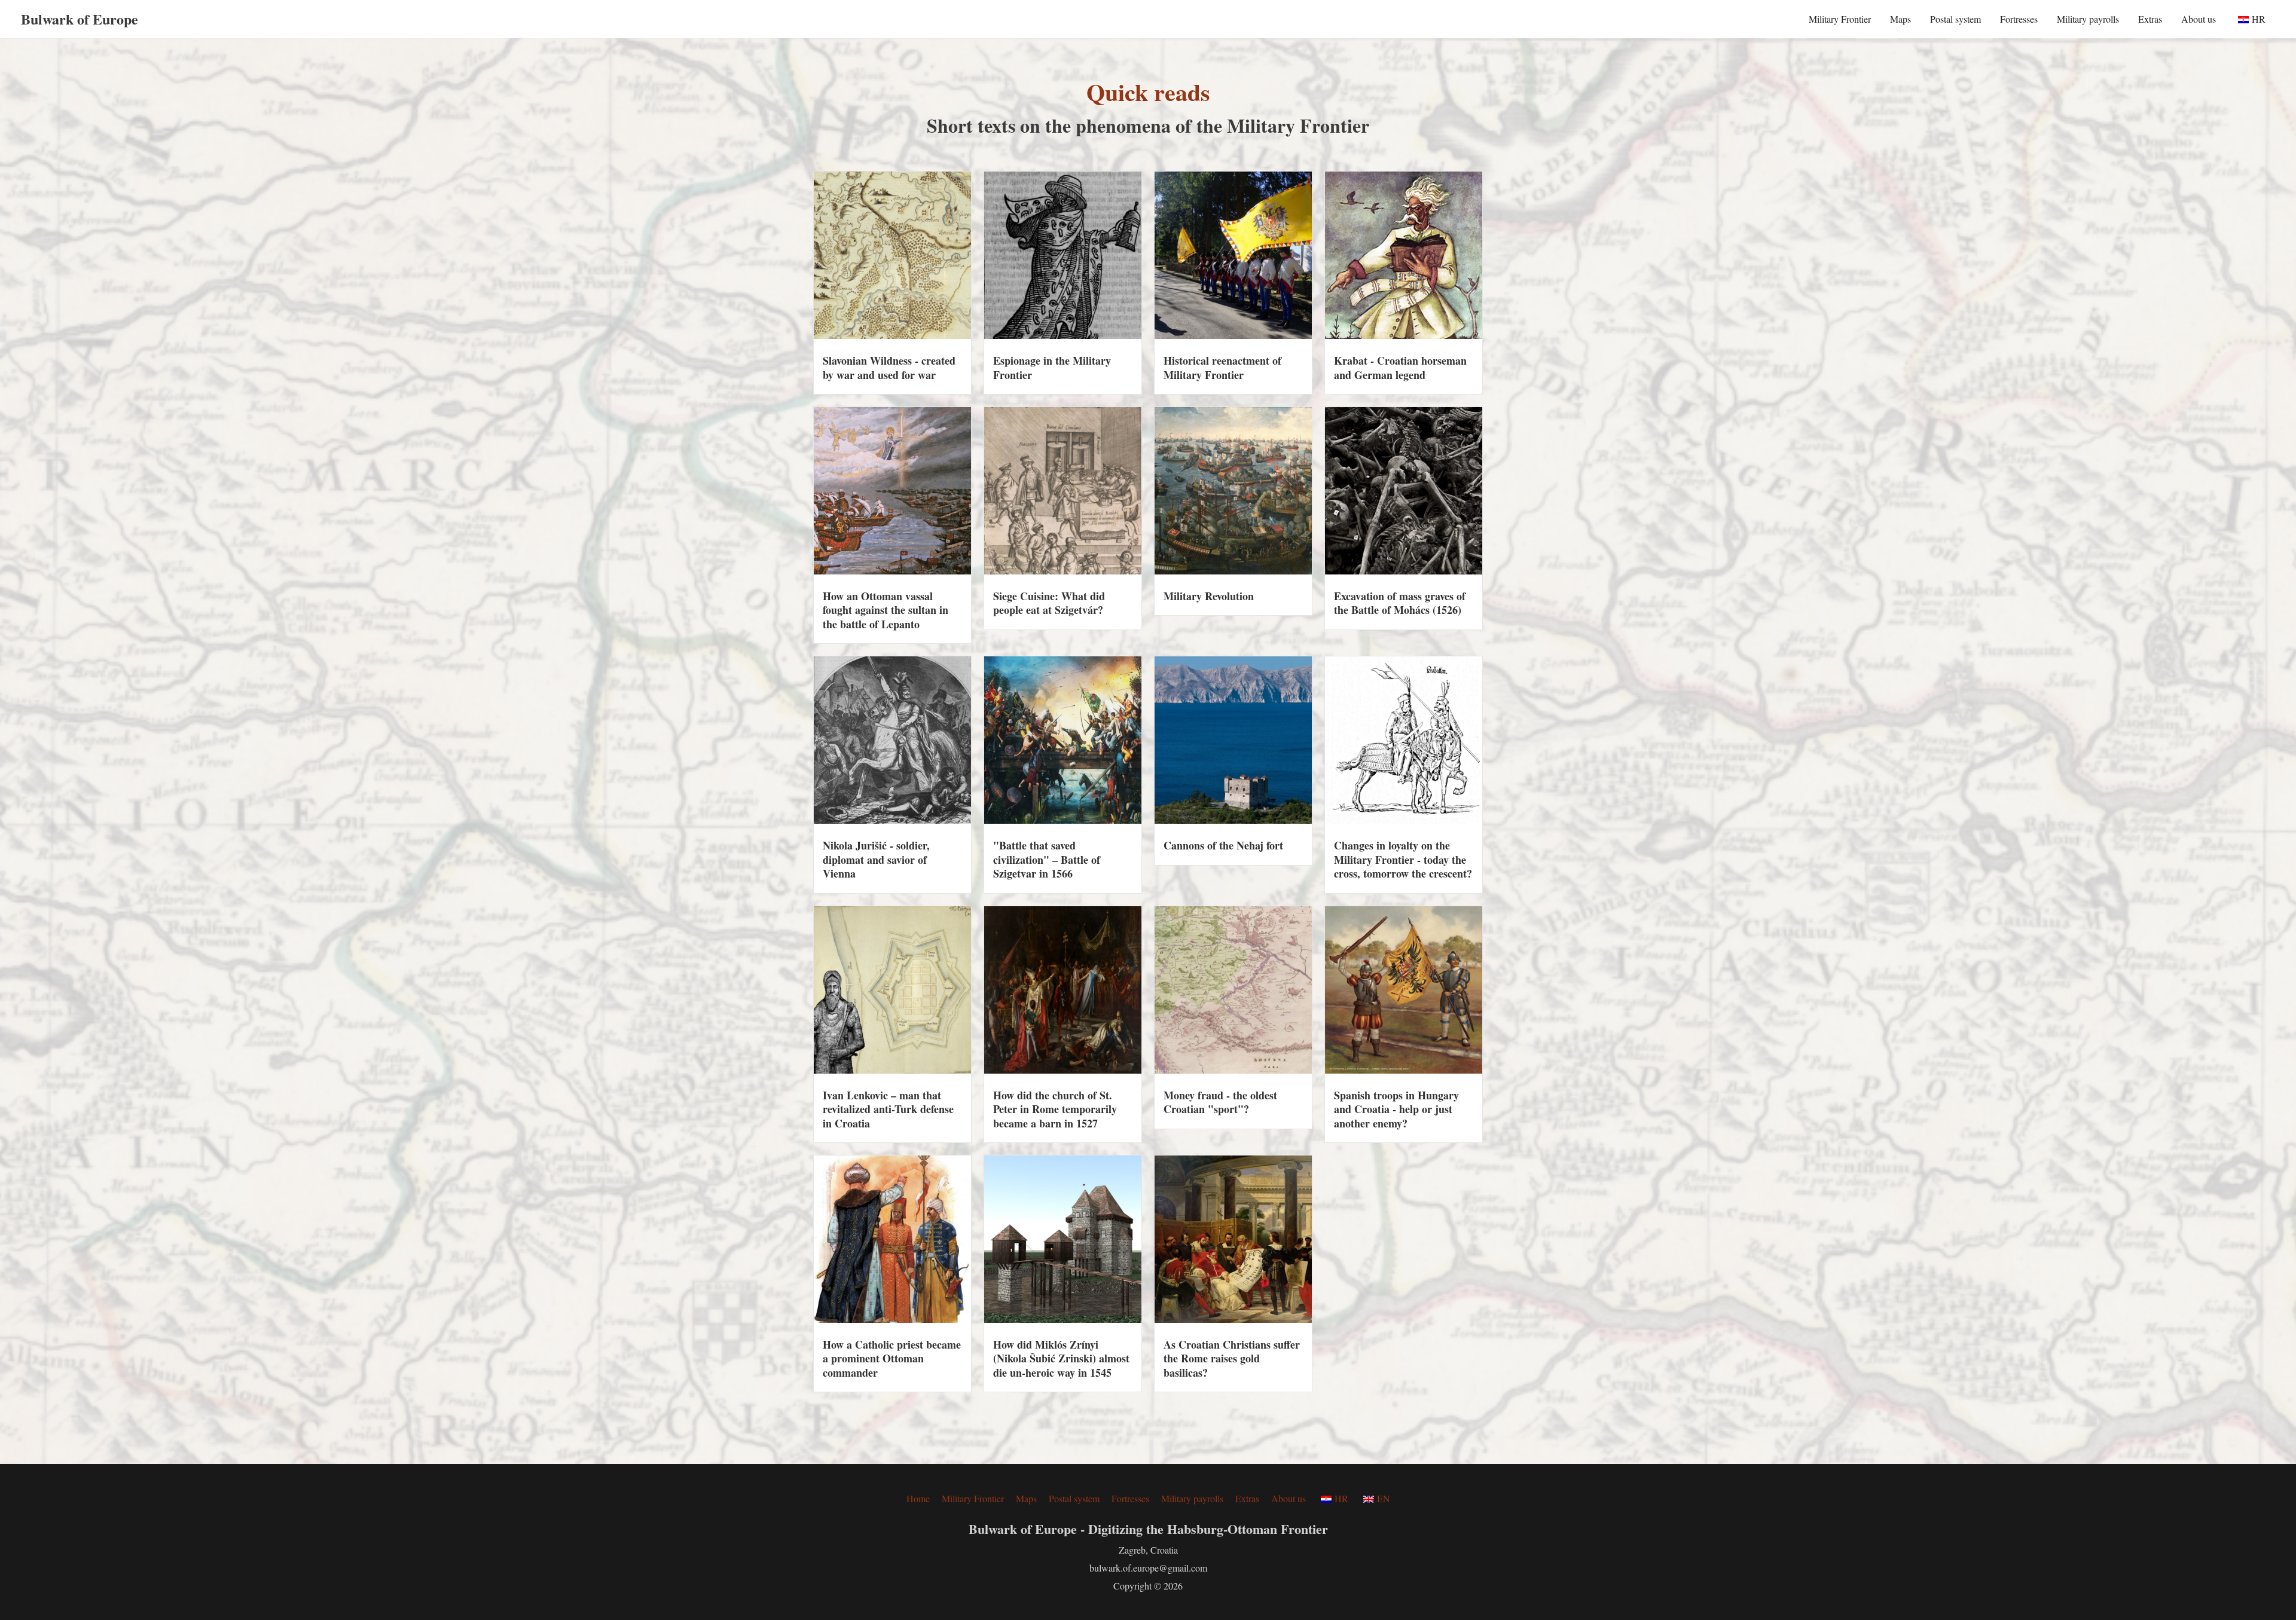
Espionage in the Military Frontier (1052, 367)
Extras (2150, 19)
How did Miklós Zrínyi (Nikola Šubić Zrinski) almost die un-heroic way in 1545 (1061, 1358)
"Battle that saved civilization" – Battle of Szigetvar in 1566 (1047, 859)
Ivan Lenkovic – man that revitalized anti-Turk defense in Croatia (888, 1109)
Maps (1900, 19)
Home (918, 1498)
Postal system (1955, 19)
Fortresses (2019, 19)
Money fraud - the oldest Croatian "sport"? (1220, 1102)
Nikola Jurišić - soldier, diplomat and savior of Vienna (876, 859)
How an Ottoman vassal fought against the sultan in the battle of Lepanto (886, 610)
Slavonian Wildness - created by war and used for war (889, 367)
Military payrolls (2088, 19)
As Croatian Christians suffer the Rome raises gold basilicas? (1232, 1358)
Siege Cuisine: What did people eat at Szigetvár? (1049, 603)
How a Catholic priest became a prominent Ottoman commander (892, 1358)
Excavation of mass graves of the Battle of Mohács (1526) (1400, 603)
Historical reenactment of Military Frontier (1222, 367)
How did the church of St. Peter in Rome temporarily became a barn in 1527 (1055, 1109)
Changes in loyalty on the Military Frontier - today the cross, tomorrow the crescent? (1403, 859)
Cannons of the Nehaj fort (1223, 845)
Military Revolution (1209, 596)
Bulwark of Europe (80, 19)
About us (2199, 19)
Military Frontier (1840, 19)
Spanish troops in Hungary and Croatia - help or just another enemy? (1396, 1109)
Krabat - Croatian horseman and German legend (1400, 367)
